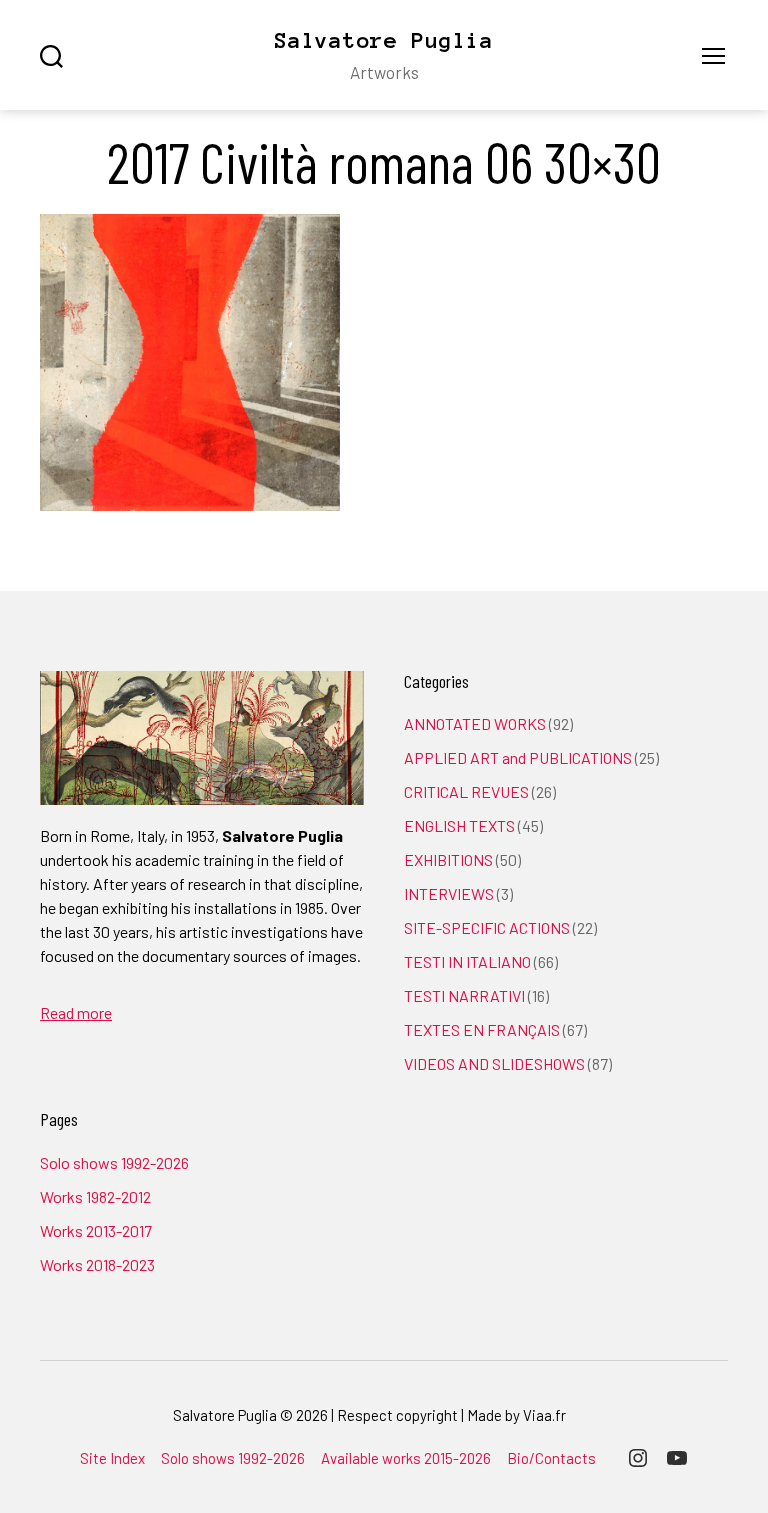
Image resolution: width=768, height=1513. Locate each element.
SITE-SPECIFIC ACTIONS (487, 927)
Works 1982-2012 (95, 1196)
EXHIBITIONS (448, 859)
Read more (76, 1012)
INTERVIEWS (449, 893)
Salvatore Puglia (384, 40)
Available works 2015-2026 (406, 1458)
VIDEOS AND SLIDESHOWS (494, 1063)
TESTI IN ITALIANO (467, 961)
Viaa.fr (544, 1415)
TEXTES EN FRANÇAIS (482, 1029)
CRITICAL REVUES (466, 791)
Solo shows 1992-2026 (114, 1162)
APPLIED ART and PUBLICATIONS (518, 757)
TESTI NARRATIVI (464, 995)
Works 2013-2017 (96, 1230)
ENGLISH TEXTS (459, 825)
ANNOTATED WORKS (475, 723)
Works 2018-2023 (97, 1264)
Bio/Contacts (551, 1458)
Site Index (112, 1458)
